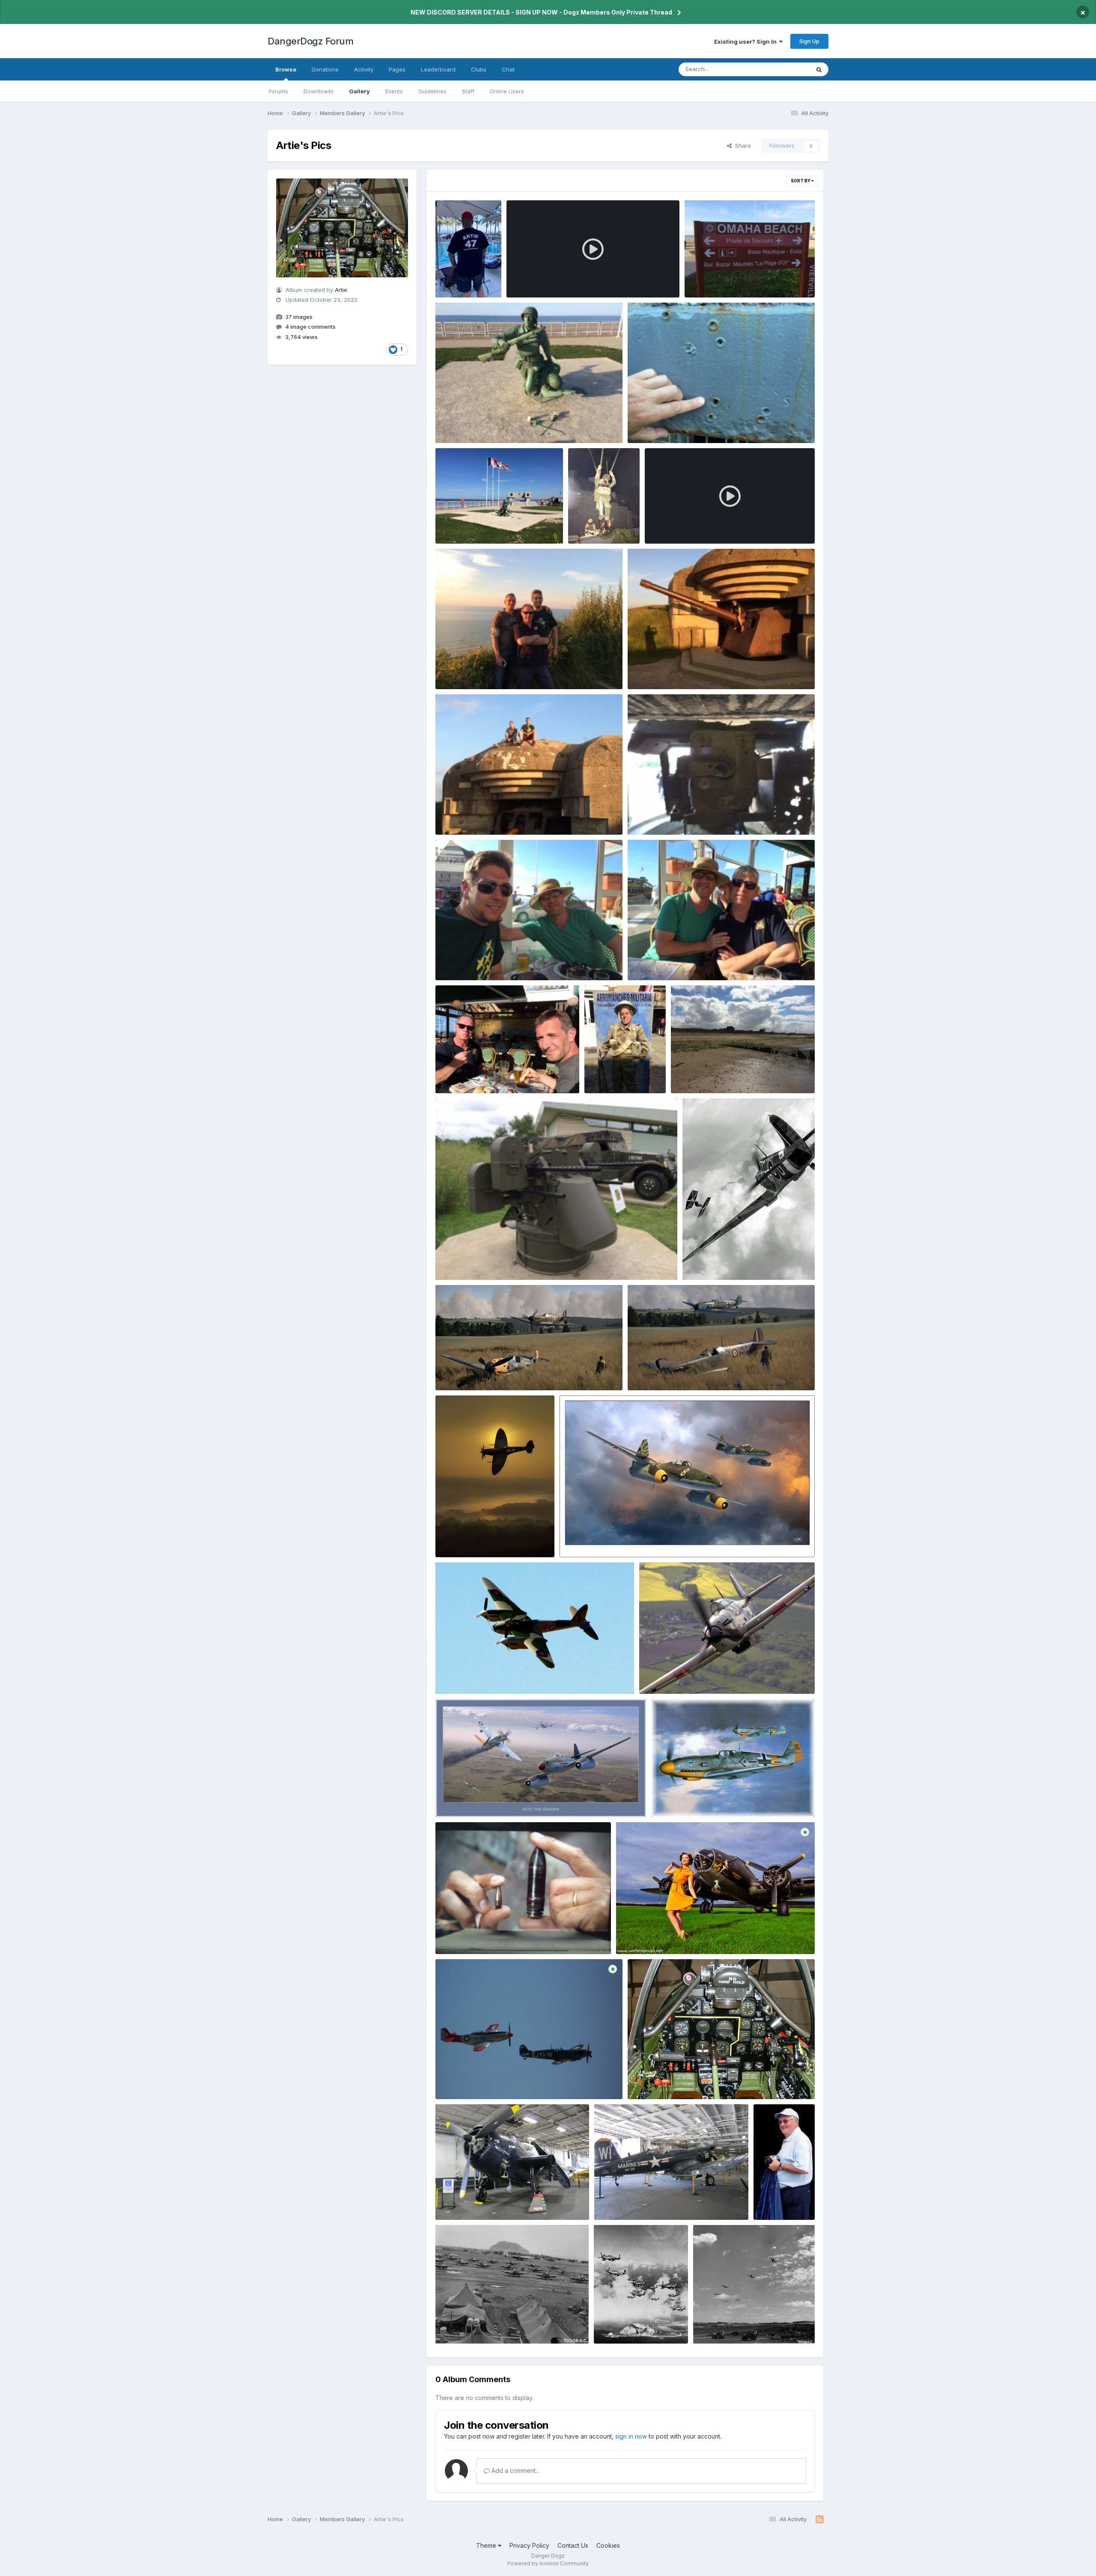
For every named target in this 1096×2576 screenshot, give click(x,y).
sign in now (631, 2436)
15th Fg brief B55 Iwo (628, 2324)
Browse (286, 69)
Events (394, 91)
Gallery (359, 91)
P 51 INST (646, 2079)
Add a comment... (515, 2470)
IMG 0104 (613, 2200)
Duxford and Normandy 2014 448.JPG (686, 669)
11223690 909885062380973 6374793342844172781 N (522, 1370)
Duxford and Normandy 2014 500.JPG (686, 423)
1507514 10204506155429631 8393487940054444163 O (522, 1797)
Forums (278, 91)
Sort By (801, 181)
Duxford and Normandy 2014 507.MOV (565, 278)
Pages (397, 69)
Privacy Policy (529, 2545)
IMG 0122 (454, 2200)
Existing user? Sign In (747, 42)
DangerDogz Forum (310, 41)
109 (662, 1797)
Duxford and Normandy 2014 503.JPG (494, 423)
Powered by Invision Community (548, 2563)
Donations (325, 69)
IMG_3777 (455, 278)
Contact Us (573, 2545)
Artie (341, 290)
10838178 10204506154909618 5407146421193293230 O (648, 1537)
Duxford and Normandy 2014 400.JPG (494, 1260)
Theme (487, 2545)
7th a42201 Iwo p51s (727, 2324)
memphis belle (642, 1934)
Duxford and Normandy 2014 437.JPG (685, 815)
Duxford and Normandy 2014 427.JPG (493, 960)
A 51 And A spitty (464, 2079)
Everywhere (783, 69)
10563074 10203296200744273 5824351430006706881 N (525, 1674)
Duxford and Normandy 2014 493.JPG (494, 524)
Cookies (608, 2545)
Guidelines (432, 91)
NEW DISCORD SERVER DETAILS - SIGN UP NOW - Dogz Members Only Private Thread (541, 12)
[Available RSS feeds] (820, 2519)
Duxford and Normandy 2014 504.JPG (743, 278)
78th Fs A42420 (463, 2324)
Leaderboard (438, 69)
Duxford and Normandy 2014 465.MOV (704, 524)
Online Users (507, 91)
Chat (508, 69)
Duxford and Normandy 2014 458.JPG (494, 669)
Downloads (319, 91)
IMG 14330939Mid (467, 1934)
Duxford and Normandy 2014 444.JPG (494, 815)
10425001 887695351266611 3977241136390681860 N (723, 1674)
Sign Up (809, 41)
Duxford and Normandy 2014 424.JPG (494, 1073)
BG (763, 2200)
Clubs (479, 69)
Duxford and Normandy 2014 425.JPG (686, 960)
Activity (364, 69)
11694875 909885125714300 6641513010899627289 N (712, 1370)
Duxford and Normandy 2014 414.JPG (729, 1073)
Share (741, 146)
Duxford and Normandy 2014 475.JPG (596, 524)
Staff (468, 91)
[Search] (819, 69)
